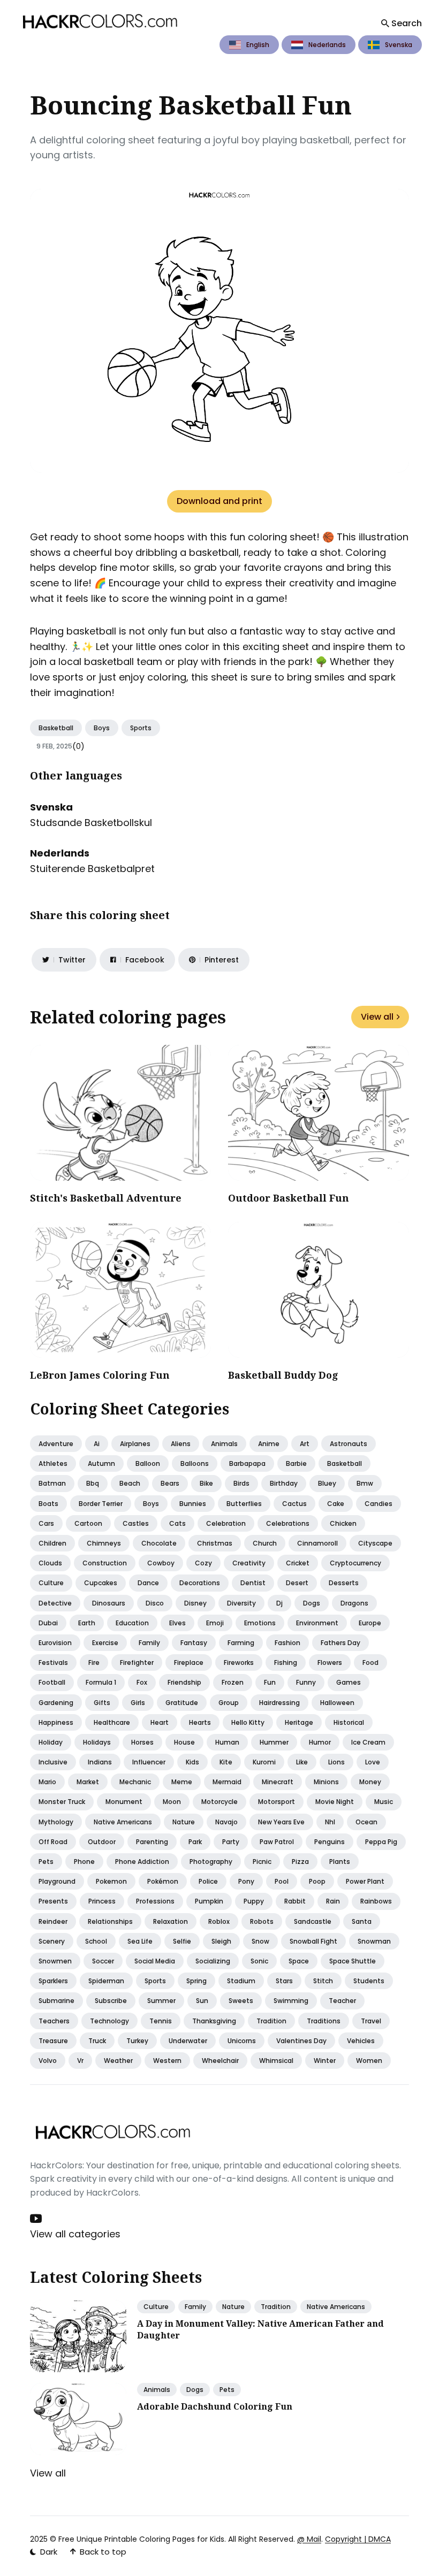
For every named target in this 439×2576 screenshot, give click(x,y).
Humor (320, 1742)
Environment (317, 1623)
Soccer (103, 1961)
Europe (370, 1623)
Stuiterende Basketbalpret (92, 869)
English (258, 45)
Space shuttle (353, 1961)
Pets (46, 1862)
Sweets (241, 2001)
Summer (161, 2001)
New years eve (281, 1822)
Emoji (215, 1623)
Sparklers (53, 1981)
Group (229, 1703)
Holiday (51, 1742)
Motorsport (277, 1802)
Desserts (344, 1583)
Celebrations (288, 1523)
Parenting (152, 1842)
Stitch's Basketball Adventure (106, 1198)
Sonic (259, 1961)
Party (231, 1842)
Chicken (343, 1523)
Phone (84, 1862)
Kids (192, 1762)
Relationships (110, 1921)
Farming (241, 1643)
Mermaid (227, 1782)
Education (132, 1623)
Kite (226, 1762)
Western (167, 2061)
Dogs (312, 1603)
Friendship (184, 1682)
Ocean (366, 1822)
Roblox (219, 1921)
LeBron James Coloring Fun (100, 1375)
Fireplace (189, 1662)
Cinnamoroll (317, 1543)
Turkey (137, 2041)
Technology (109, 2021)
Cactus (294, 1504)
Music (384, 1802)
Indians (100, 1762)
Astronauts (349, 1444)
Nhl (330, 1822)
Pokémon (163, 1881)
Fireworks (239, 1662)
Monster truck (62, 1802)
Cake (336, 1504)
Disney (195, 1603)
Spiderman (106, 1981)
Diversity (241, 1603)
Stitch (323, 1981)
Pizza (300, 1862)
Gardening (56, 1703)
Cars (46, 1523)
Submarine (56, 2001)
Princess (102, 1901)
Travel (371, 2021)
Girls (138, 1703)
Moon (172, 1802)
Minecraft (278, 1782)
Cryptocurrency (355, 1563)
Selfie (182, 1941)
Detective (55, 1603)
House (184, 1742)
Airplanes (135, 1444)
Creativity (249, 1563)
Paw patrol (277, 1842)
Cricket (298, 1563)
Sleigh (221, 1941)
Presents (53, 1901)
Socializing (213, 1961)
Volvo (48, 2061)
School (96, 1941)
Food (370, 1662)
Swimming (291, 2001)
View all (377, 1017)
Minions (326, 1782)
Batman (52, 1483)
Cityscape (375, 1543)
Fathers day (340, 1643)
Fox (142, 1682)
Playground (57, 1881)
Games (349, 1682)
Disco (155, 1603)
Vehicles (361, 2041)
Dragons (354, 1603)
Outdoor (102, 1842)
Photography (211, 1862)
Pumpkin (209, 1901)
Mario (47, 1782)
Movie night (335, 1802)
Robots (262, 1921)
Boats (48, 1504)
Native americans (123, 1822)
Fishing (286, 1662)
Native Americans (336, 2307)
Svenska (399, 45)
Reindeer (53, 1921)
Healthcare (112, 1722)
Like (302, 1762)
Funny (306, 1682)
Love (373, 1762)
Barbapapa (247, 1463)
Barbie (296, 1463)
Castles (136, 1523)
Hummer (274, 1742)
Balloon (148, 1463)
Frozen (233, 1682)
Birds (241, 1483)
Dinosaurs (109, 1603)
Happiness (56, 1722)
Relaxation (171, 1921)
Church (265, 1543)
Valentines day (301, 2041)
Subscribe (111, 2001)
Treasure (53, 2041)
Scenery (52, 1941)
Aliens (181, 1444)
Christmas (215, 1543)
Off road (53, 1842)
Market (88, 1782)
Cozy (203, 1563)
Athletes (53, 1463)
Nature (184, 1822)
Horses (142, 1742)
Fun (270, 1682)
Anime (269, 1444)
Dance (148, 1583)
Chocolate (159, 1543)
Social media (155, 1961)
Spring (196, 1981)
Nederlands (327, 45)
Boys (102, 728)
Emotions (260, 1623)
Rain (333, 1901)
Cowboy (161, 1563)
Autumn (101, 1463)
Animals (224, 1444)
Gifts (102, 1703)
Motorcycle (219, 1802)
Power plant (365, 1881)
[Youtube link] (37, 2219)
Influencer (149, 1762)
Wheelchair (220, 2061)
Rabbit (295, 1901)
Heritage (299, 1722)
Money (370, 1782)
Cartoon (88, 1523)
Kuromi (264, 1762)
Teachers (54, 2021)
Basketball (56, 728)
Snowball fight (313, 1941)
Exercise (105, 1643)
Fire (94, 1662)
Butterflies (244, 1504)
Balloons (195, 1463)
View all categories (75, 2234)
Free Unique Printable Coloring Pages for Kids (141, 2539)
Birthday (284, 1483)
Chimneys (104, 1543)
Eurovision (55, 1643)
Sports (141, 728)
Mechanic (135, 1782)
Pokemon (111, 1881)
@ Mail (309, 2539)
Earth (87, 1623)
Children (52, 1543)
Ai (97, 1444)
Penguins (330, 1842)
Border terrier (101, 1504)
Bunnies (193, 1504)
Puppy (254, 1901)
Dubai (48, 1623)
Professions (155, 1901)
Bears (170, 1483)
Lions (336, 1762)
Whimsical (276, 2061)
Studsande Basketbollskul (91, 823)
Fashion (287, 1643)
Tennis (161, 2021)
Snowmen (55, 1961)
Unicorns (242, 2041)
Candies (379, 1504)
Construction (105, 1563)
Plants (340, 1862)
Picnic (262, 1862)
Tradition (271, 2021)
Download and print (219, 501)
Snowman (374, 1941)
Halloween (337, 1703)
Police (208, 1881)
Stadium (241, 1981)
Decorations (200, 1583)
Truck (97, 2041)
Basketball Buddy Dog (283, 1375)
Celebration (226, 1523)
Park (195, 1842)
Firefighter (137, 1662)
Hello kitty (248, 1722)
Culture (51, 1583)
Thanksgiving (214, 2021)
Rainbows (376, 1901)
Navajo (226, 1822)
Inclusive (53, 1762)
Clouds (50, 1563)
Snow (260, 1941)
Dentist (253, 1583)
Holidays (97, 1742)
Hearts (200, 1722)
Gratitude (182, 1703)
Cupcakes (101, 1583)
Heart (160, 1722)
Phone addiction (142, 1862)
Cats (177, 1523)
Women (369, 2061)
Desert (297, 1583)
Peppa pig (381, 1842)
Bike (206, 1483)
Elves (177, 1623)
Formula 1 (101, 1682)
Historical (349, 1722)
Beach (130, 1483)
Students (369, 1981)
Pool (282, 1881)
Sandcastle (313, 1921)
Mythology (56, 1822)
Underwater (188, 2041)
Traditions (324, 2021)
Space (299, 1961)
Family (149, 1643)
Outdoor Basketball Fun (289, 1198)
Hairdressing (279, 1703)
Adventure (56, 1444)
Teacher (342, 2001)
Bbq (93, 1483)
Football (52, 1682)
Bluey (327, 1483)
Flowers (330, 1662)
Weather (118, 2061)
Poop (317, 1881)
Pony (246, 1881)
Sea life (140, 1941)
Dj (279, 1603)
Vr (80, 2061)
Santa (362, 1921)
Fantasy (194, 1643)
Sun (202, 2001)
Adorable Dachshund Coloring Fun (215, 2406)
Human (227, 1742)
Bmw (365, 1483)
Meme (182, 1782)
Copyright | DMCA (358, 2539)
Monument (124, 1802)
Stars (284, 1981)
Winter (325, 2061)
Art (305, 1444)
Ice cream (368, 1742)
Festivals (53, 1662)
